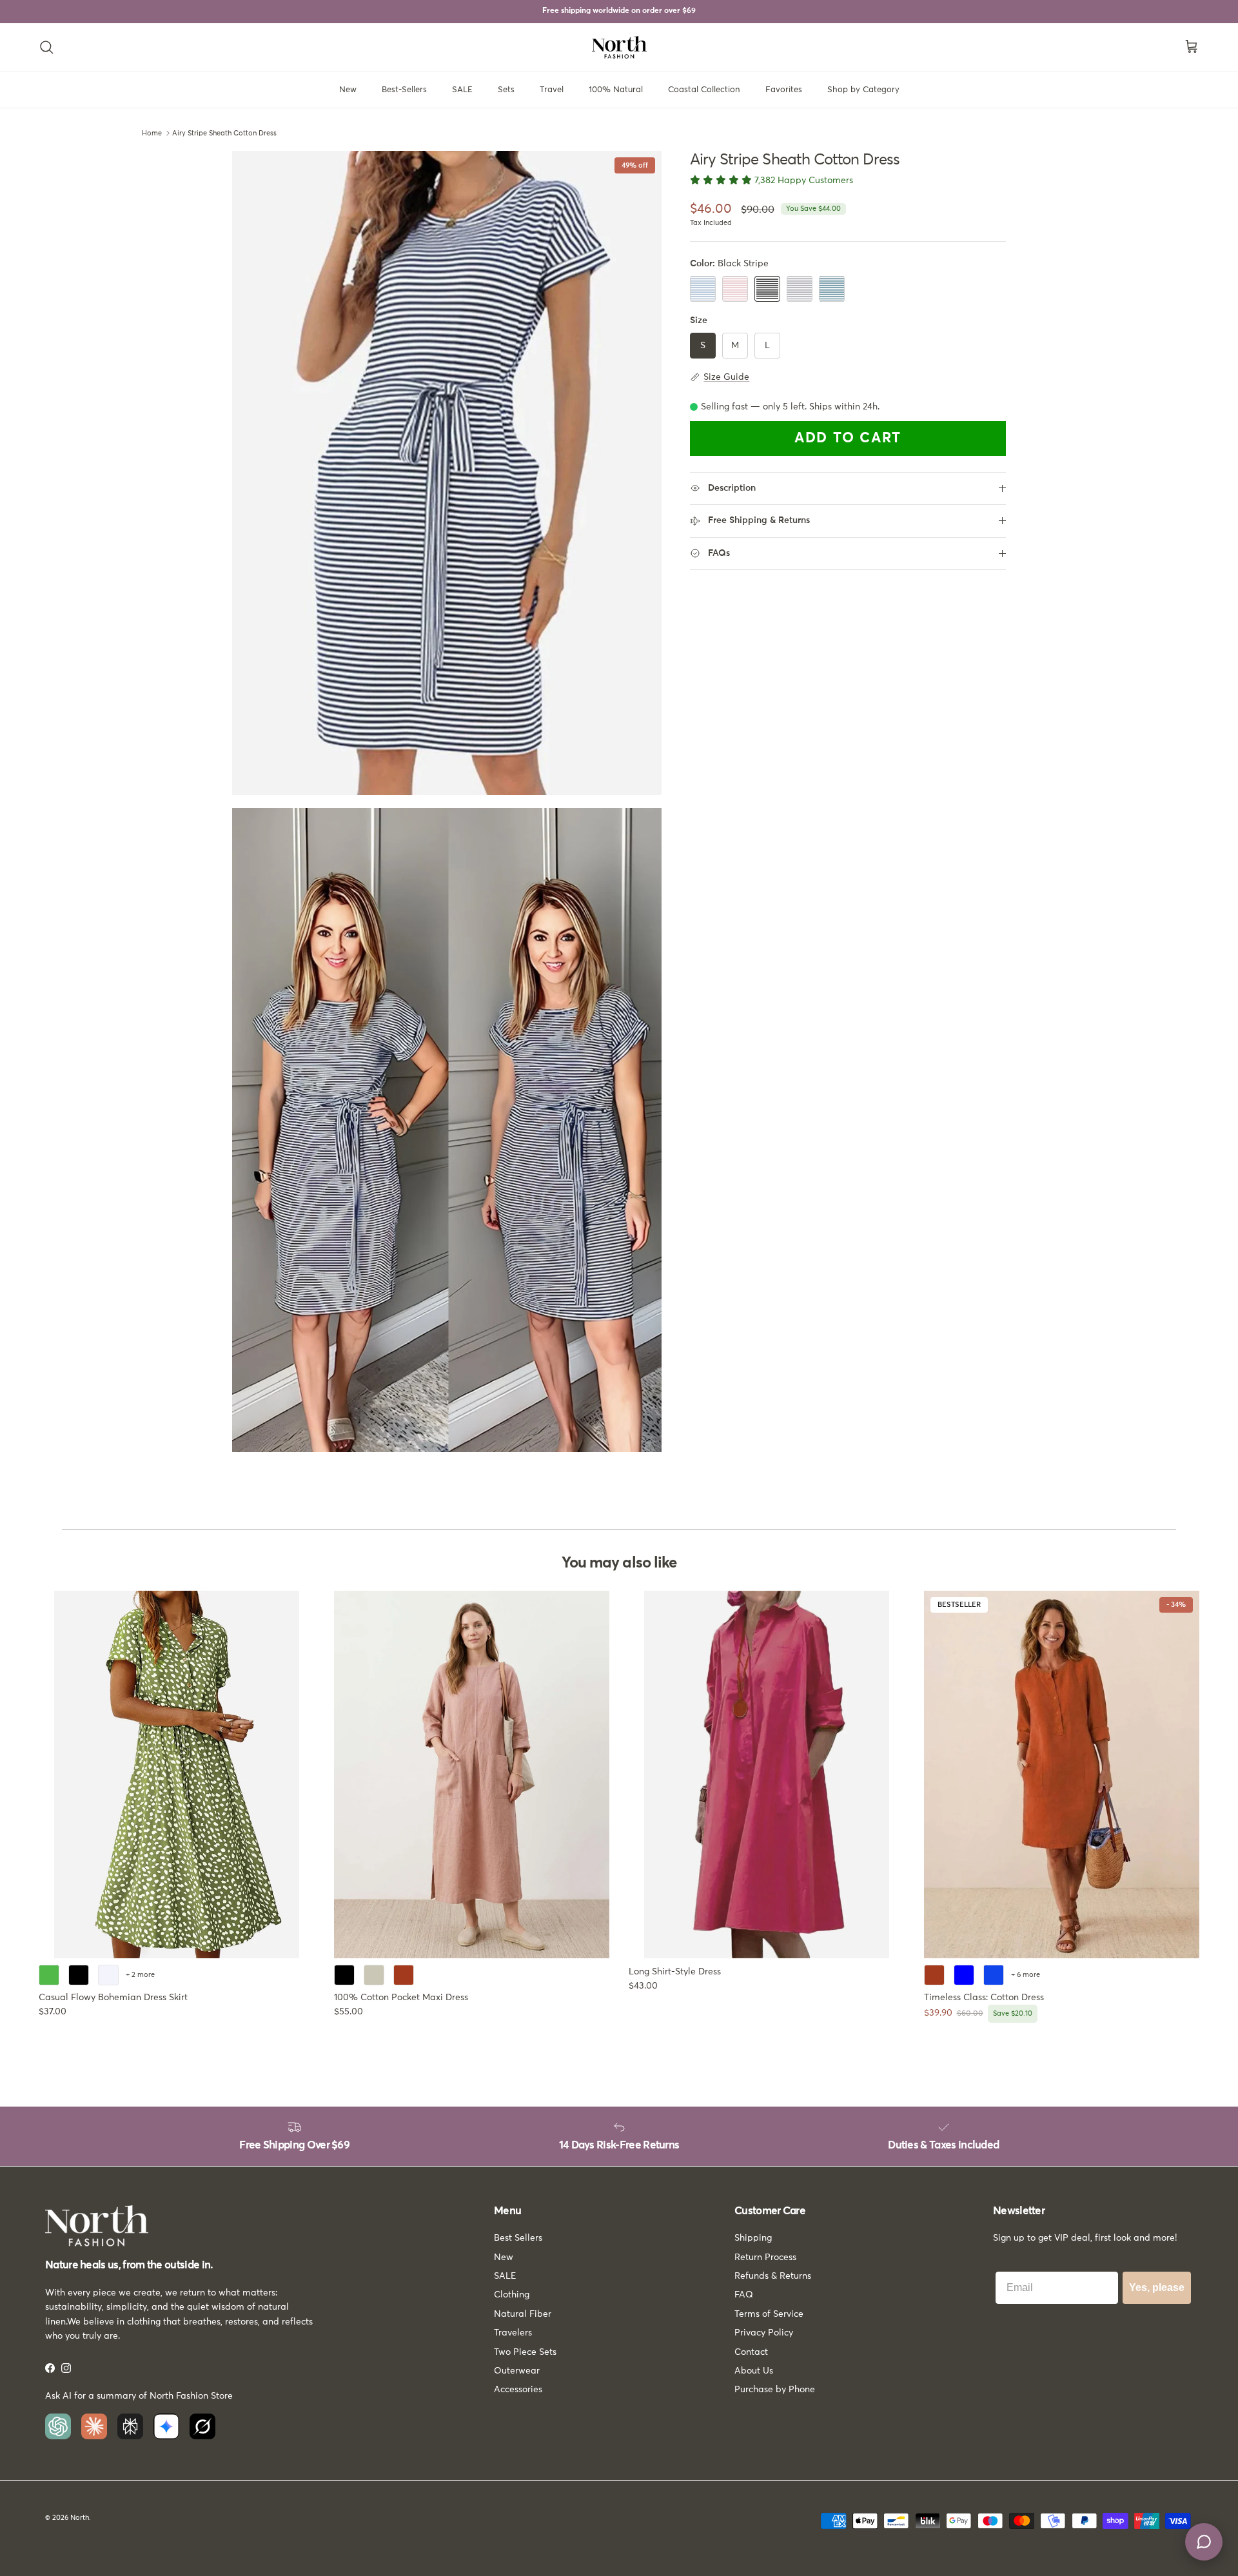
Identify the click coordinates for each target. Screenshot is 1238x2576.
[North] (619, 47)
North (80, 2518)
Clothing (512, 2295)
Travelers (513, 2333)
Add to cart (848, 438)
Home (152, 133)
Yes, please (1157, 2287)
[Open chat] (1204, 2542)
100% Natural (616, 90)
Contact (751, 2352)
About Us (754, 2371)
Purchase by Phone (775, 2390)
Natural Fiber (523, 2314)
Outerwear (517, 2371)
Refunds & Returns (773, 2276)
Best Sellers (518, 2238)
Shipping (753, 2238)
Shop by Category (863, 90)
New (348, 90)
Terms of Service (769, 2314)
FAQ (744, 2295)
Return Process (765, 2257)
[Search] (46, 47)
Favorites (784, 90)
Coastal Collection (704, 90)
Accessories (518, 2390)
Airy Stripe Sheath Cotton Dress (224, 133)
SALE (462, 90)
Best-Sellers (404, 90)
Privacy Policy (764, 2333)
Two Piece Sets (525, 2352)
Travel (552, 90)
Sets (506, 90)
